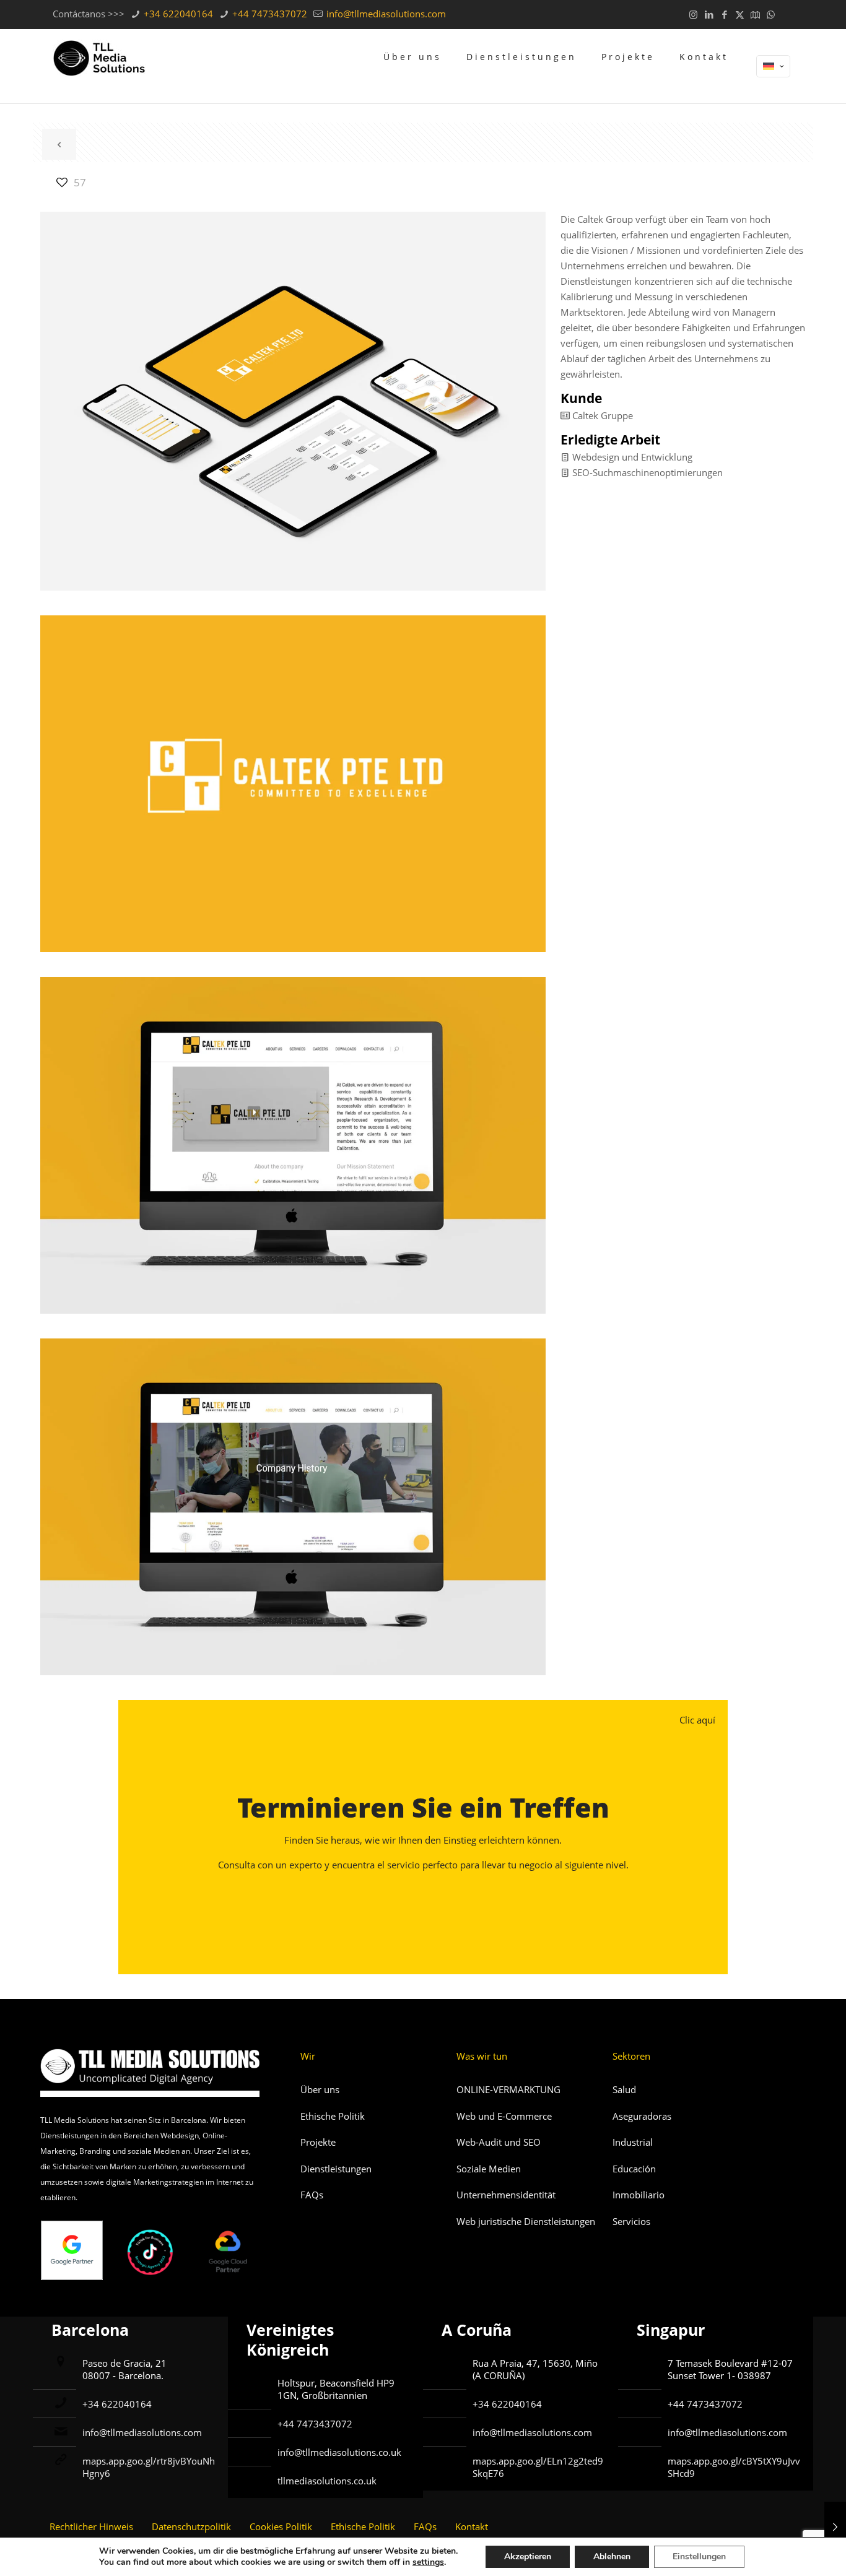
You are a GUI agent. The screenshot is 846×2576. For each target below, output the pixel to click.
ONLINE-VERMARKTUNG (508, 2089)
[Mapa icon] (755, 14)
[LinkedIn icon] (709, 14)
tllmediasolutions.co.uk (327, 2481)
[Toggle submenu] (521, 94)
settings (428, 2562)
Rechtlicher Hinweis (91, 2526)
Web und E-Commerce (504, 2116)
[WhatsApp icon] (771, 14)
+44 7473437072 (268, 14)
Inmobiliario (639, 2195)
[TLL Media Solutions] (99, 57)
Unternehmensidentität (506, 2195)
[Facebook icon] (724, 14)
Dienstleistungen (336, 2169)
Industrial (633, 2142)
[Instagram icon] (693, 14)
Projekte (318, 2142)
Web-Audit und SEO (499, 2142)
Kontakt (472, 2526)
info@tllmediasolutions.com (385, 14)
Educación (634, 2169)
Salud (624, 2089)
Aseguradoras (642, 2116)
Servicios (631, 2221)
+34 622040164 (177, 14)
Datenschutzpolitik (191, 2526)
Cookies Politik (281, 2526)
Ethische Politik (333, 2116)
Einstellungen (699, 2556)
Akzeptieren (528, 2556)
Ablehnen (612, 2556)
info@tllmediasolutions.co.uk (339, 2452)
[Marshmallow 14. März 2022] (835, 2526)
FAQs (312, 2195)
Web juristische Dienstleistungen (526, 2221)
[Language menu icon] (773, 66)
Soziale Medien (489, 2169)
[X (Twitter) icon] (740, 14)
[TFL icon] (786, 14)
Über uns (320, 2089)
